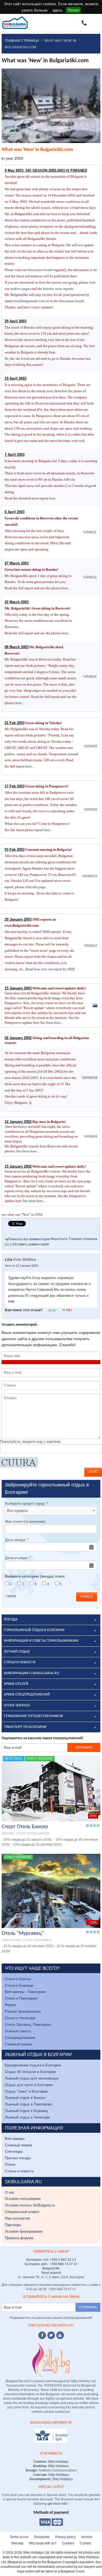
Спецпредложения (20, 2038)
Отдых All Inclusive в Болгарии (30, 2072)
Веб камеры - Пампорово (25, 1992)
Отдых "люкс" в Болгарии (26, 2091)
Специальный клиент (22, 2212)
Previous (7, 106)
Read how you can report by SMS (50, 969)
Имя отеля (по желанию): (26, 1521)
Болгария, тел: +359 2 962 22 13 (51, 2260)
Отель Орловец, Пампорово (28, 2025)
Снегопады (14, 2151)
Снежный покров (18, 2044)
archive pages (20, 289)
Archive (87, 2537)
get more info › (58, 2504)
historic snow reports (58, 289)
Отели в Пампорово (21, 1998)
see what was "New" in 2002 (22, 1214)
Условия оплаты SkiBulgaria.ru (30, 2205)
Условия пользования (23, 2199)
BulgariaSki (51, 2268)
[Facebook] (42, 2335)
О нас (10, 2192)
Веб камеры (15, 2139)
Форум (10, 2005)
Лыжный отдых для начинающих (32, 2078)
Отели (10, 2165)
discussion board (40, 270)
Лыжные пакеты (18, 2031)
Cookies (68, 2543)
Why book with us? (43, 2543)
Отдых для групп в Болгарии (29, 2085)
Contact (85, 2543)
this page (39, 887)
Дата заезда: (17, 1540)
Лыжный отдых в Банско (25, 2098)
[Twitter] (51, 2335)
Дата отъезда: (18, 1558)
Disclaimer (42, 2537)
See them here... (52, 1023)
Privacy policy (65, 2537)
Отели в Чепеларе (20, 2018)
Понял (73, 10)
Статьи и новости (19, 2171)
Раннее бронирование (23, 2011)
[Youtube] (60, 2335)
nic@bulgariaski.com (29, 301)
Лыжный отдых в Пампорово (28, 2104)
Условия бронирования (24, 2231)
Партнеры (13, 2225)
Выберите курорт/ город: (26, 1503)
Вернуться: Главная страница (74, 1239)
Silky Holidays (58, 2462)
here (52, 498)
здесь (57, 10)
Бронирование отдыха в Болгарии (33, 2065)
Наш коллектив (17, 2218)
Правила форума (19, 2238)
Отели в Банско (18, 1979)
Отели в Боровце (19, 1985)
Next (95, 106)
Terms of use (19, 2537)
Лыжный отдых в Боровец (26, 2111)
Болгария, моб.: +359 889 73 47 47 (51, 2264)
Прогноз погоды (18, 2158)
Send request (51, 2273)
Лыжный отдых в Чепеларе (27, 2117)
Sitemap (17, 2543)
